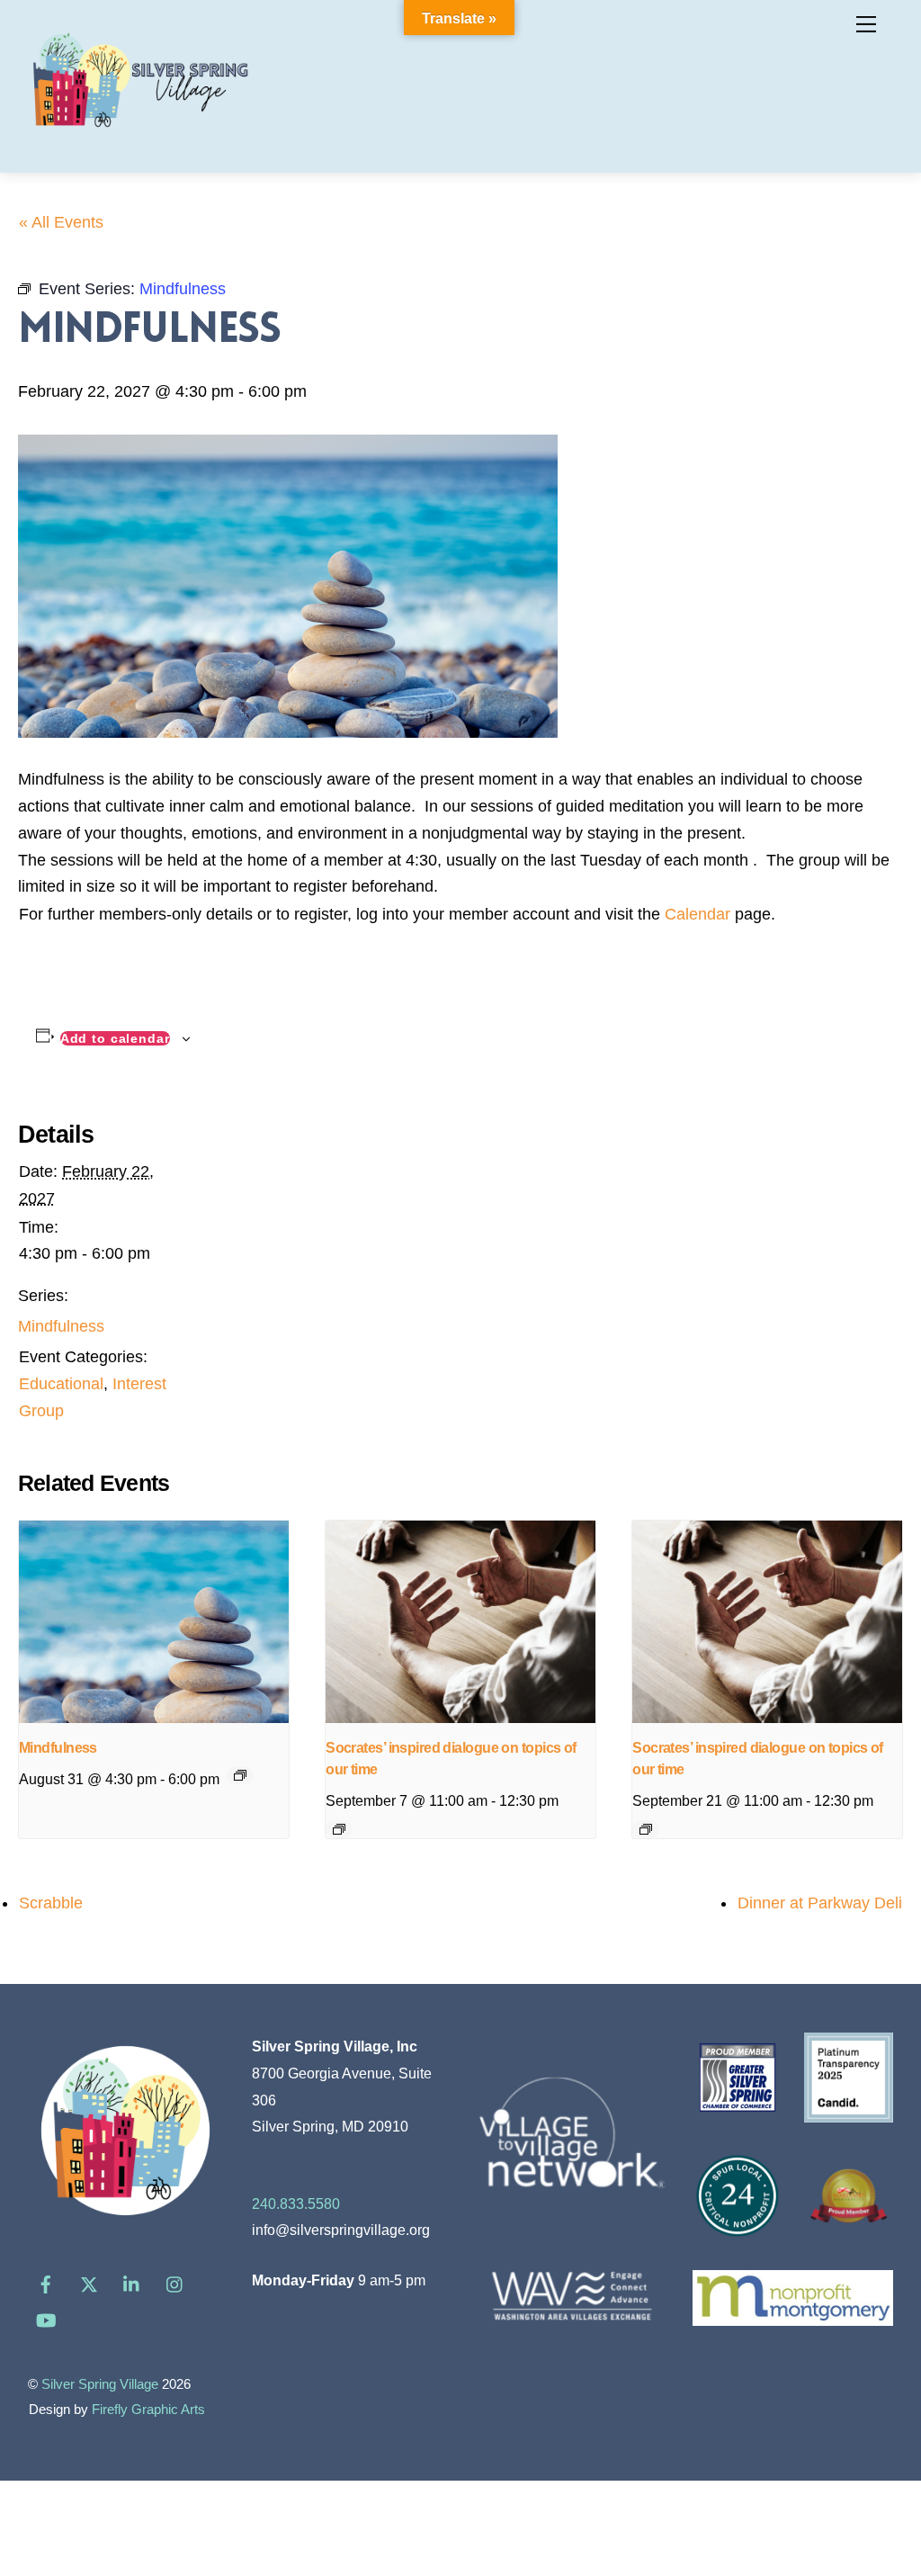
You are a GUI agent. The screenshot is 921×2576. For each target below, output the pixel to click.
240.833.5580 (296, 2204)
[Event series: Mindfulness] (240, 1775)
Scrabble (51, 1903)
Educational (61, 1384)
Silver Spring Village (100, 2384)
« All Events (61, 222)
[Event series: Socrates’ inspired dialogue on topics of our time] (339, 1829)
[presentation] (154, 1622)
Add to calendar (115, 1038)
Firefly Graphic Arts (148, 2410)
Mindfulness (61, 1326)
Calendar (697, 914)
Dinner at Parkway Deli (820, 1903)
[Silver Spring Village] (140, 138)
